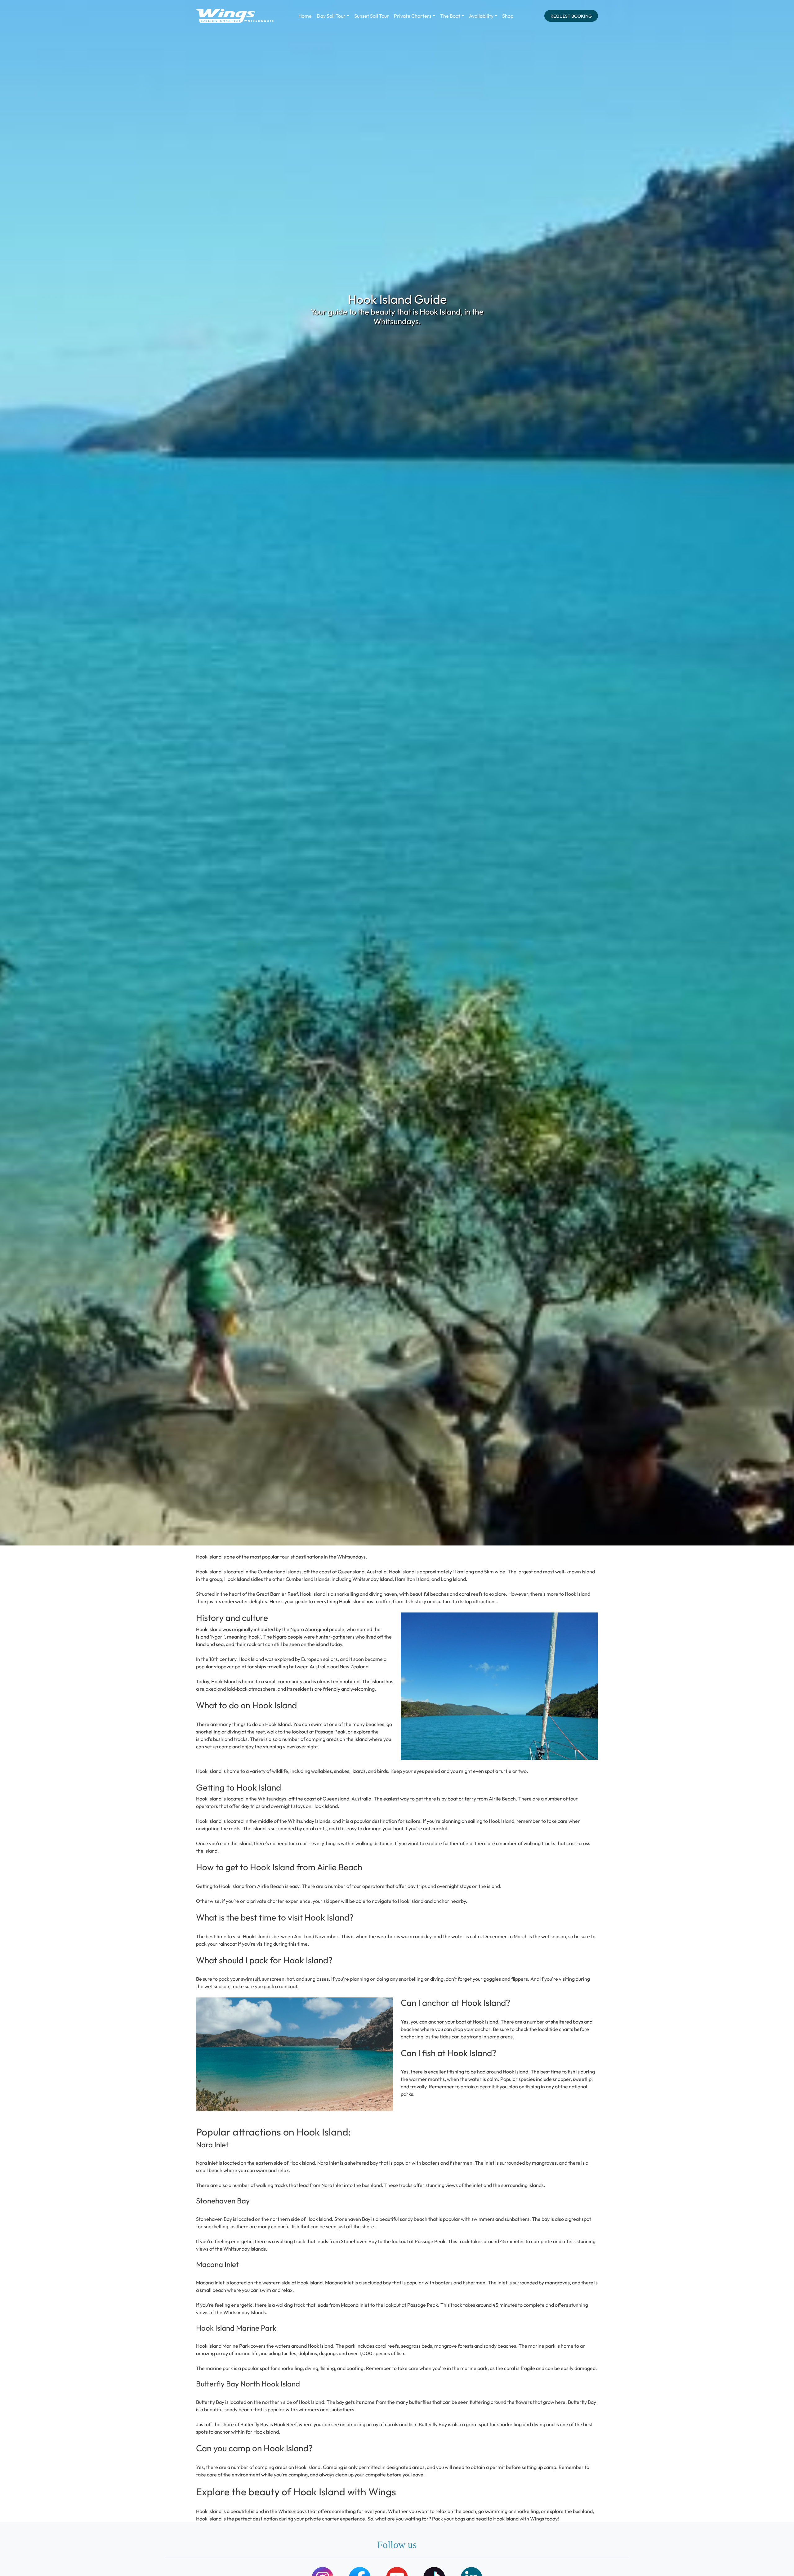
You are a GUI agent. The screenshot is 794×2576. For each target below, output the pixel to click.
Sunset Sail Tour (372, 16)
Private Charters (413, 16)
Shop (508, 16)
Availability (481, 16)
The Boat (450, 16)
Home (305, 16)
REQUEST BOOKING (571, 16)
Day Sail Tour (331, 16)
